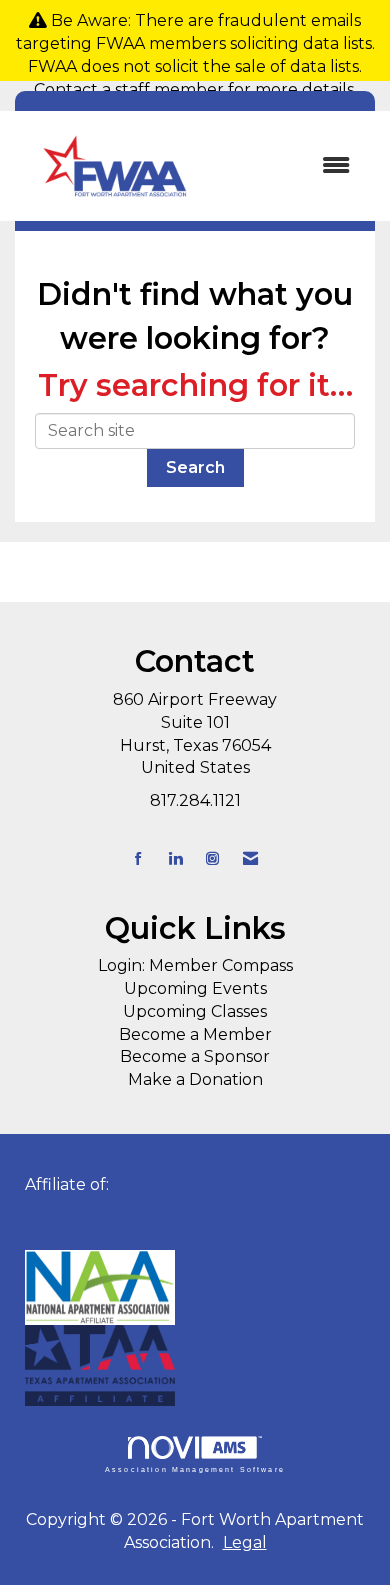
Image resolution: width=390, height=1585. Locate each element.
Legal (245, 1542)
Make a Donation (195, 1079)
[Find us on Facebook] (138, 858)
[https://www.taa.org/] (195, 1288)
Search (195, 467)
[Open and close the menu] (292, 166)
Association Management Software (195, 1469)
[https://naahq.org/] (31, 1207)
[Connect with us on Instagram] (212, 858)
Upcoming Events (195, 988)
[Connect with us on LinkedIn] (175, 858)
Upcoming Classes (195, 1011)
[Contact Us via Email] (250, 858)
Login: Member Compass (195, 965)
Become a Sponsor (195, 1056)
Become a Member (195, 1034)
